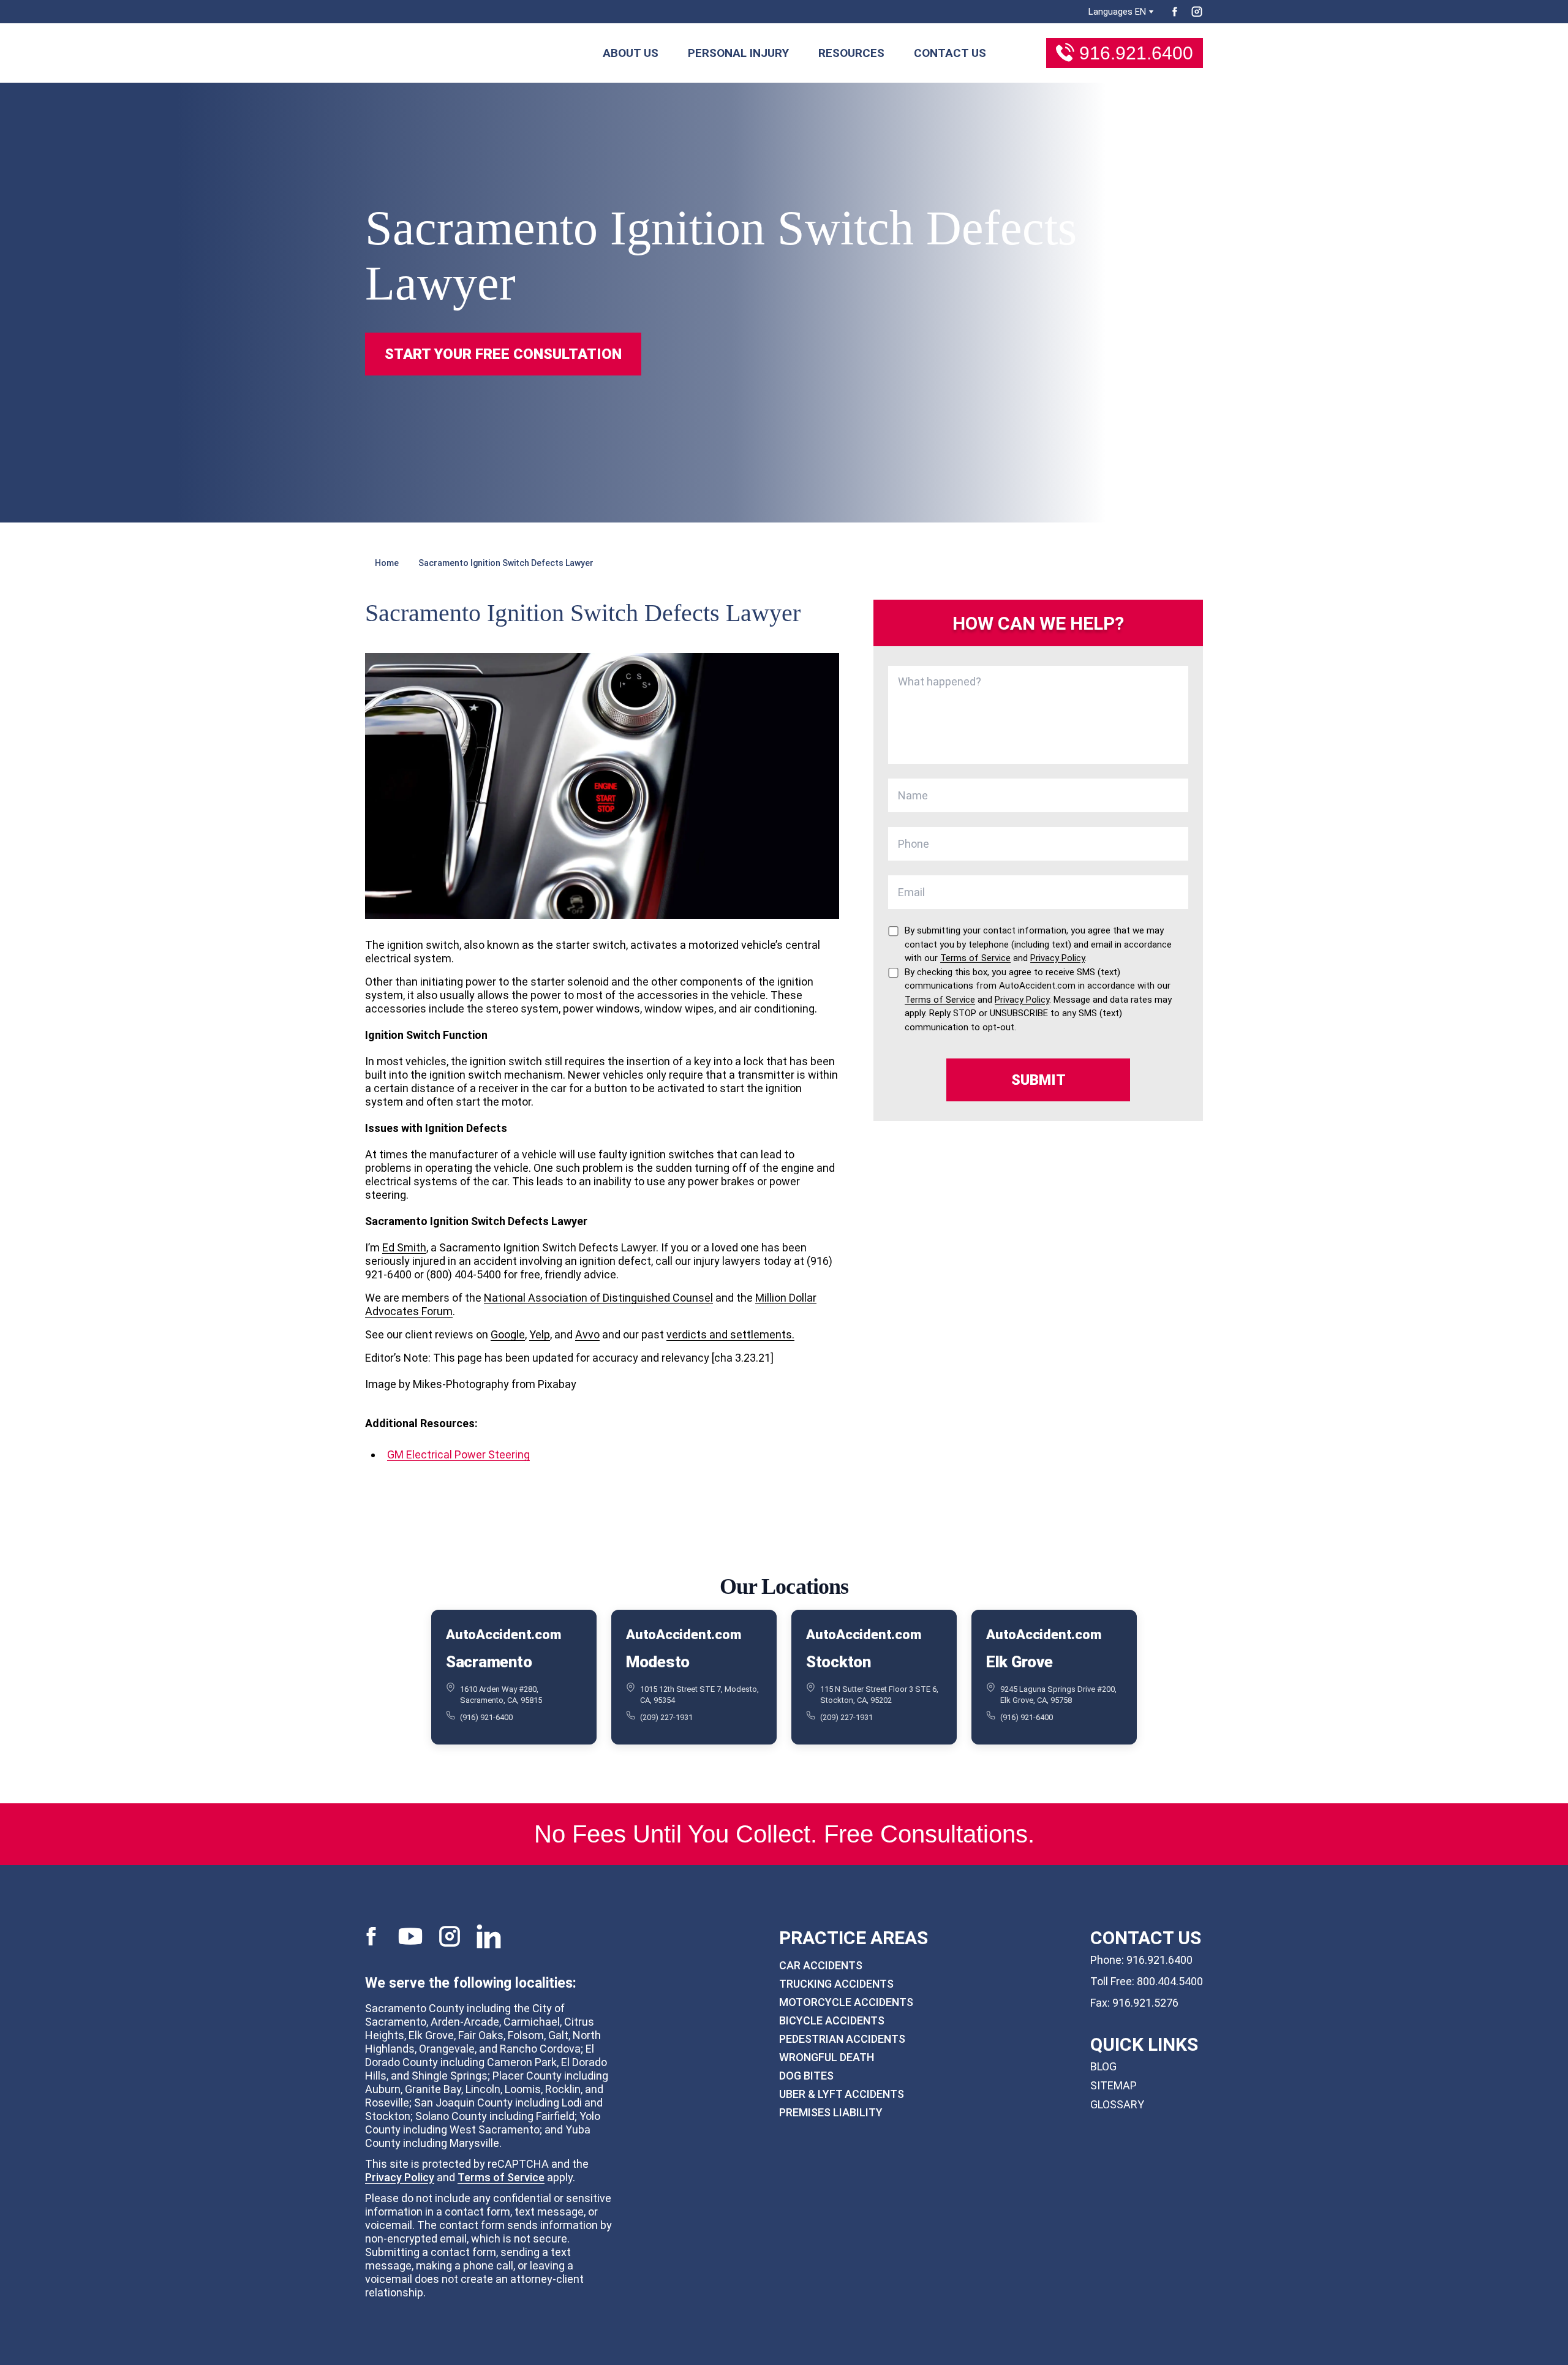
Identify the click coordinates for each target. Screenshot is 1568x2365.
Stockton (839, 1662)
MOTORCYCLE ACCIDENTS (846, 2002)
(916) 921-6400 (486, 1717)
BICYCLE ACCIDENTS (832, 2020)
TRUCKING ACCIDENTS (836, 1984)
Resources (851, 53)
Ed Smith (404, 1247)
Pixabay (557, 1384)
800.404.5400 (1170, 1981)
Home (387, 563)
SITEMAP (1114, 2085)
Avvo (587, 1334)
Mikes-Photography (461, 1384)
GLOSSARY (1117, 2104)
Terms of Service (501, 2177)
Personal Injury (738, 53)
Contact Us (950, 53)
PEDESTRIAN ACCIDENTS (842, 2039)
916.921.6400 (1136, 53)
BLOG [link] (1103, 2066)
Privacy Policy (400, 2177)
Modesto (658, 1662)
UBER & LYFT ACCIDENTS (842, 2094)
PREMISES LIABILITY (831, 2112)
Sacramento (489, 1662)
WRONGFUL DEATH (827, 2057)
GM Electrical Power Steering (458, 1454)
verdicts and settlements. (730, 1334)
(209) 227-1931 (666, 1717)
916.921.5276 (1145, 2003)
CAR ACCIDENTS (821, 1965)
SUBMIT (1038, 1080)
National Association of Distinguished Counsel (598, 1298)
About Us (631, 53)
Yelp (540, 1334)
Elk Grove (1020, 1662)
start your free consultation (503, 354)
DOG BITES (806, 2076)
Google (508, 1334)
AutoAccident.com (503, 1635)
